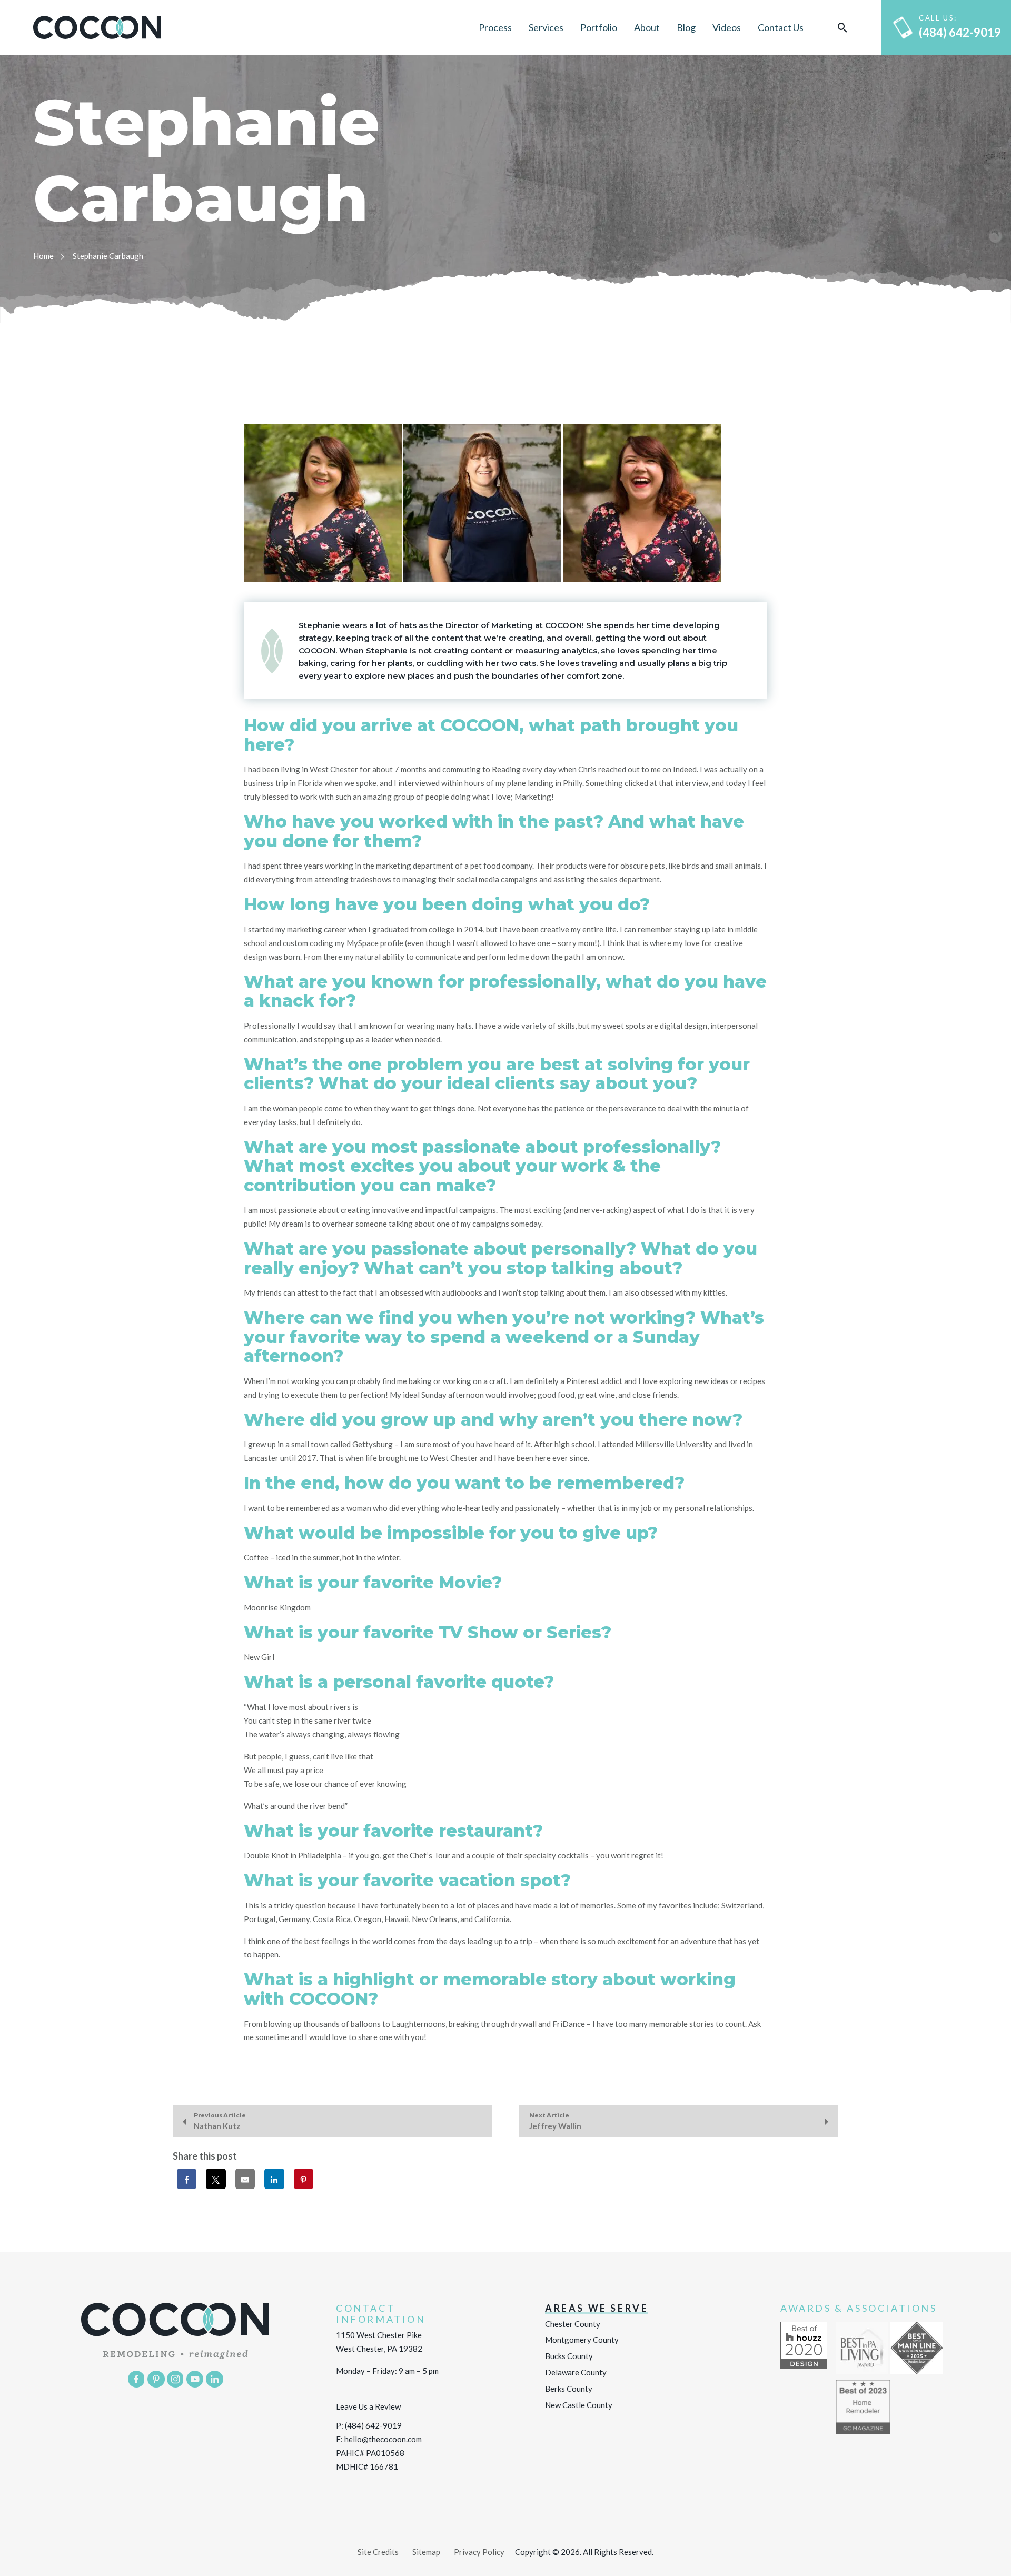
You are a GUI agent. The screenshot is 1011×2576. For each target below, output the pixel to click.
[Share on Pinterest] (304, 2179)
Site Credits (378, 2552)
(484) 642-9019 (373, 2425)
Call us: (960, 27)
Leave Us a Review (368, 2406)
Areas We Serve (597, 2308)
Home (43, 256)
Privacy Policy (479, 2552)
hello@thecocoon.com (383, 2439)
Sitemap (426, 2552)
